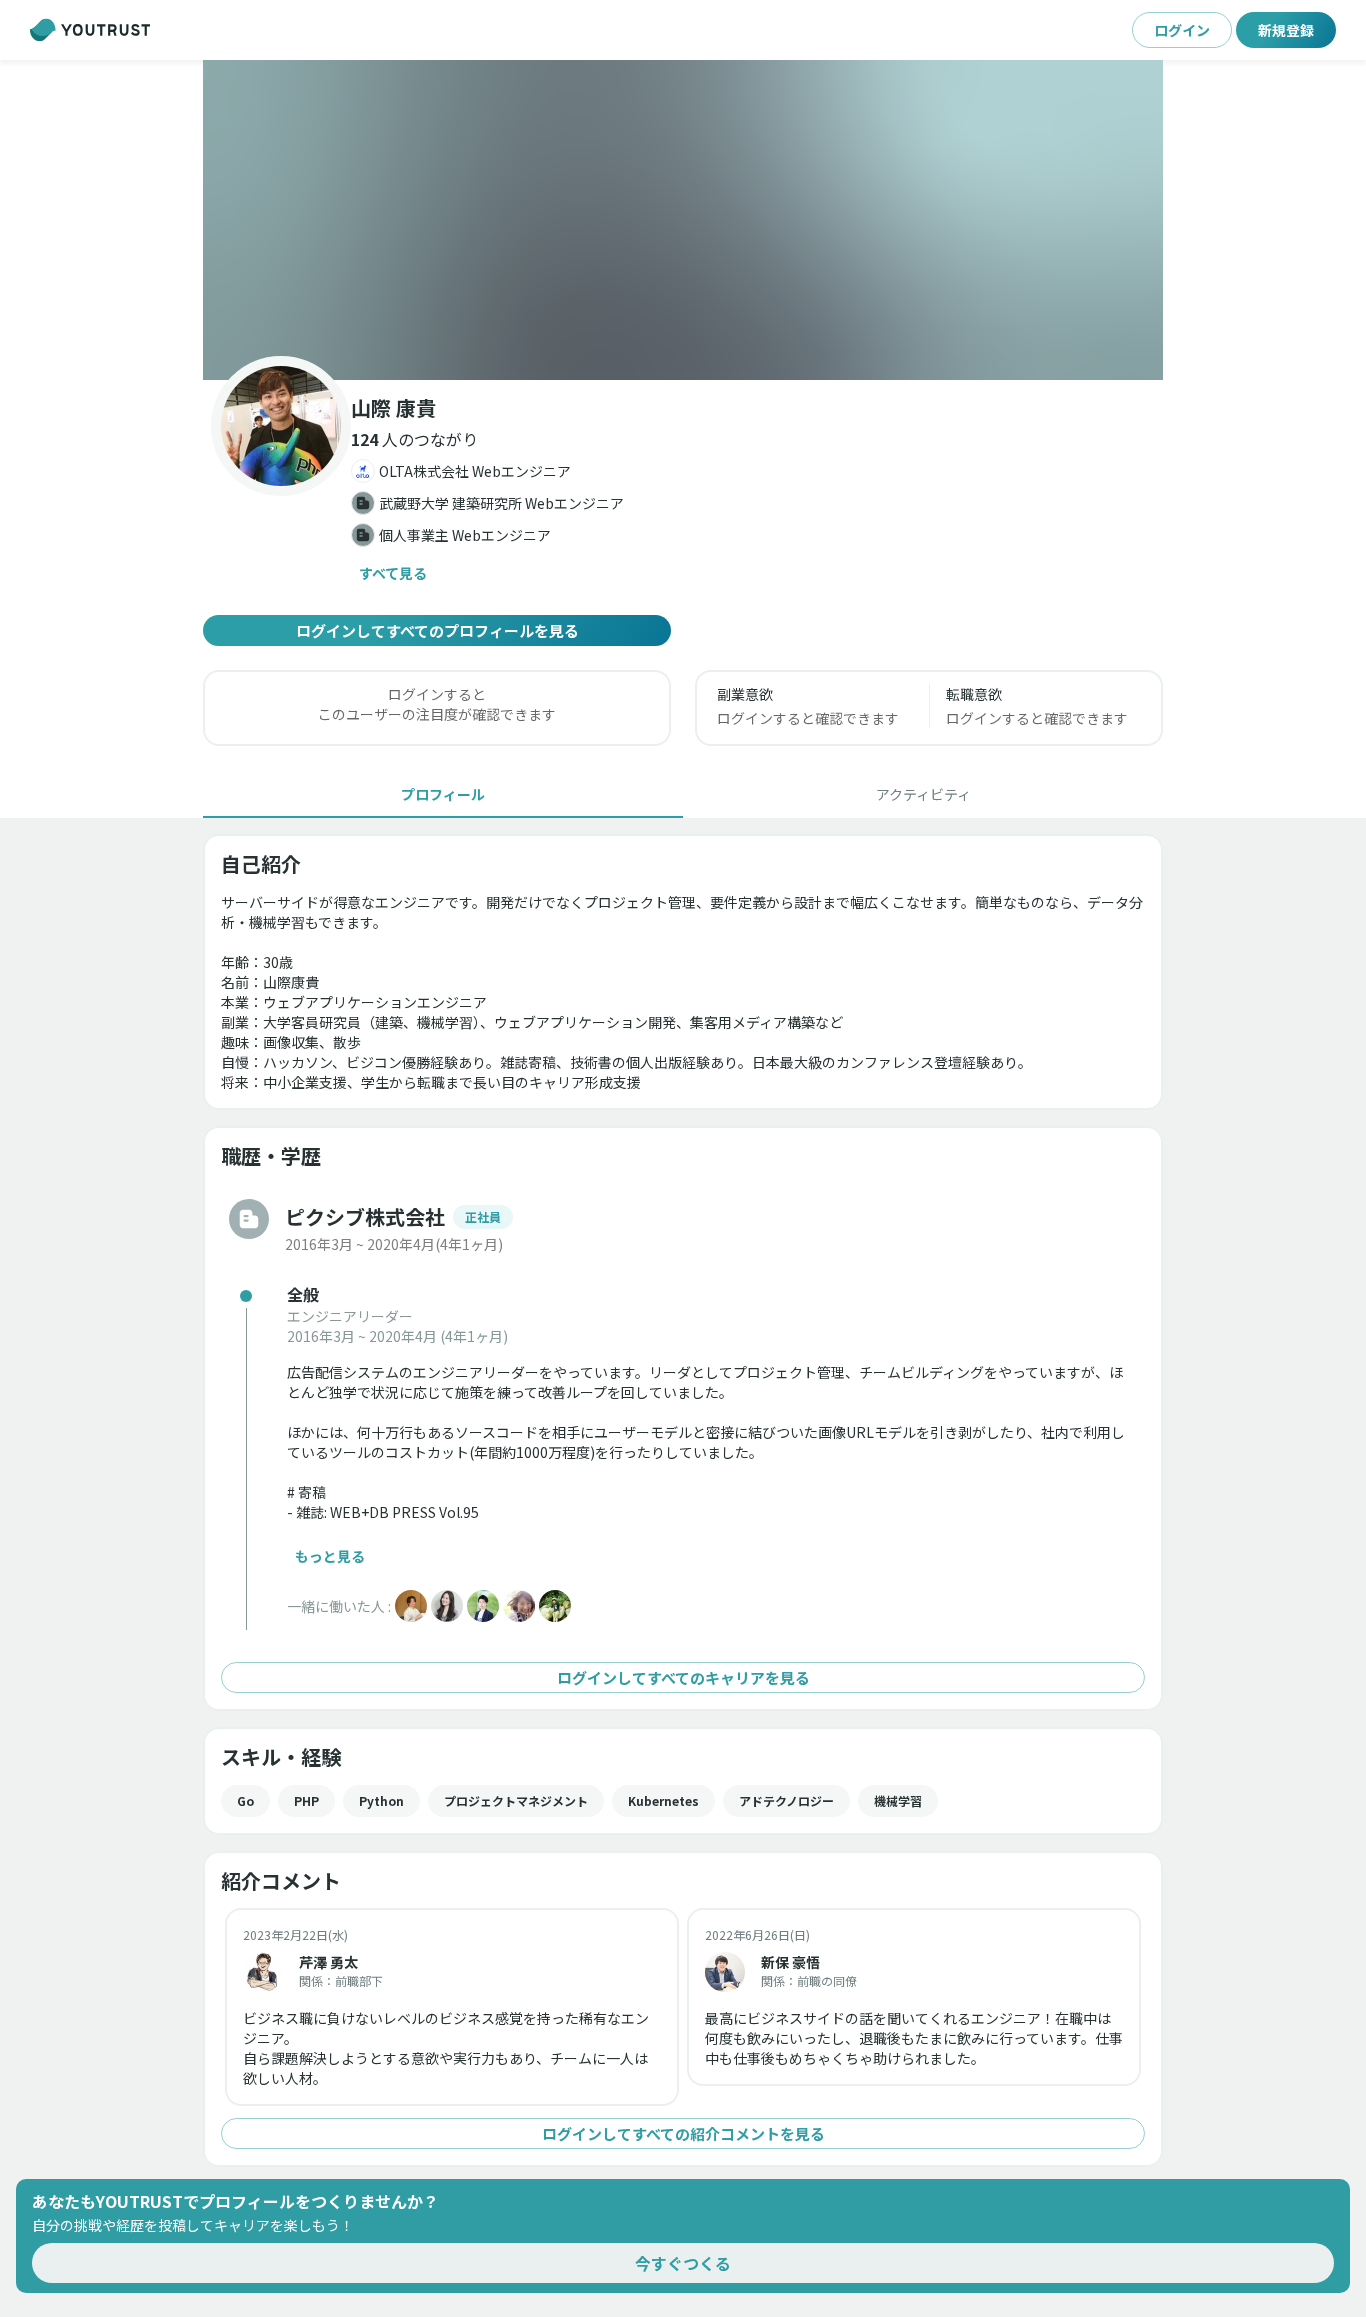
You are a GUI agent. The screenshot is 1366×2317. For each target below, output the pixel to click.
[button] (683, 220)
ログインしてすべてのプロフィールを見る (437, 630)
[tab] (443, 794)
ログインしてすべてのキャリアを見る (683, 1677)
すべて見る (393, 573)
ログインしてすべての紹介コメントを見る (683, 2133)
